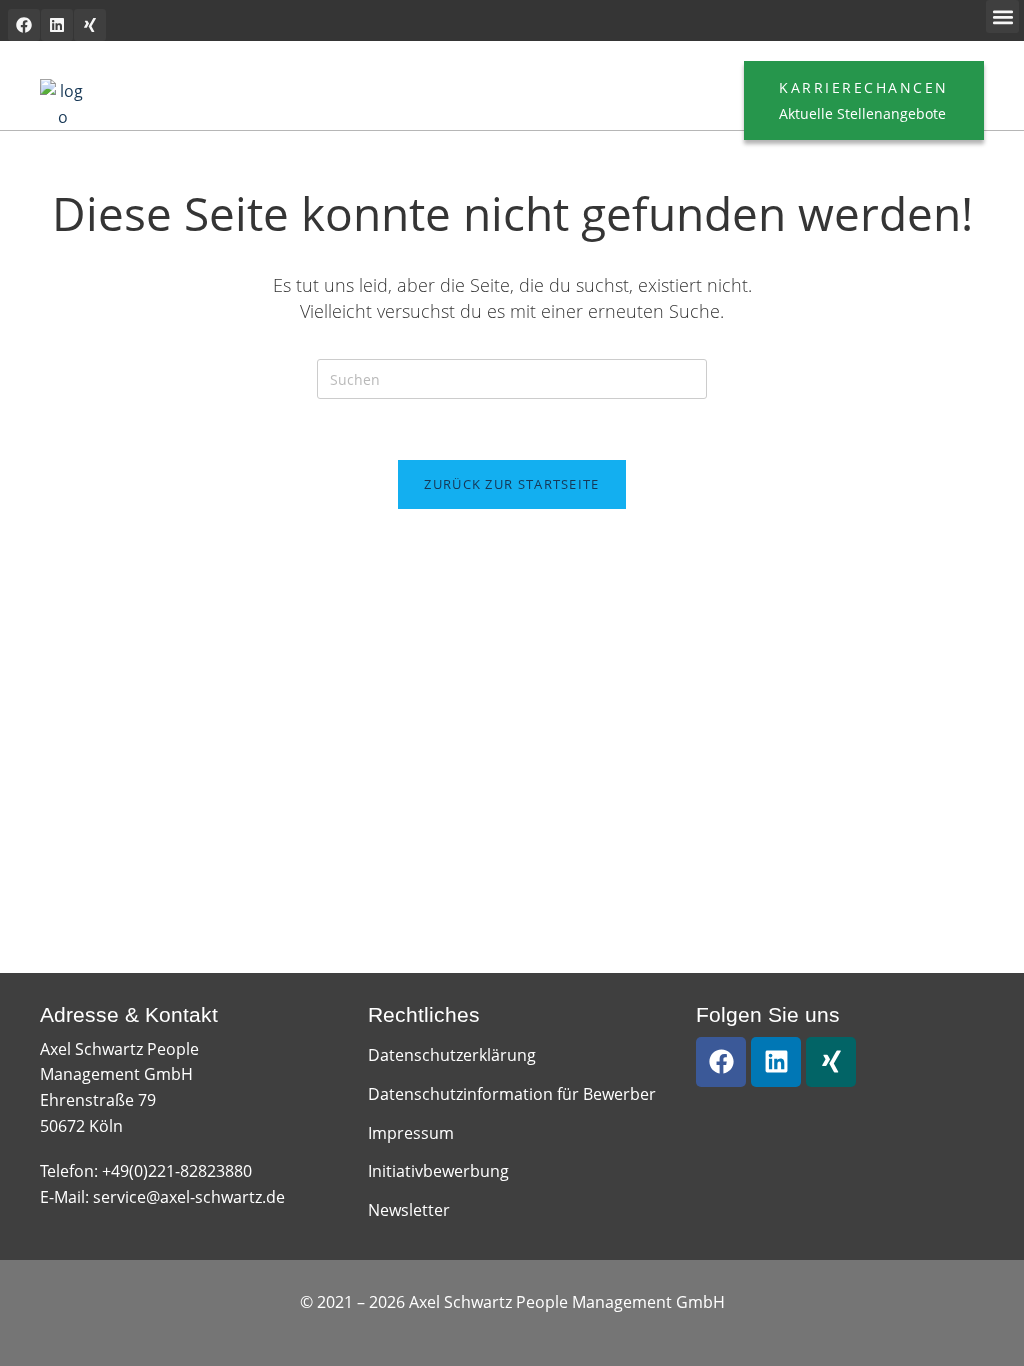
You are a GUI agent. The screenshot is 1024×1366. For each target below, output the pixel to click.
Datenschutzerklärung (452, 1055)
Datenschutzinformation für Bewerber (512, 1094)
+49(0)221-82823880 (177, 1171)
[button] (1002, 16)
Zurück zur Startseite (511, 484)
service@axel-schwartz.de (189, 1197)
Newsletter (409, 1210)
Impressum (411, 1133)
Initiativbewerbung (438, 1171)
